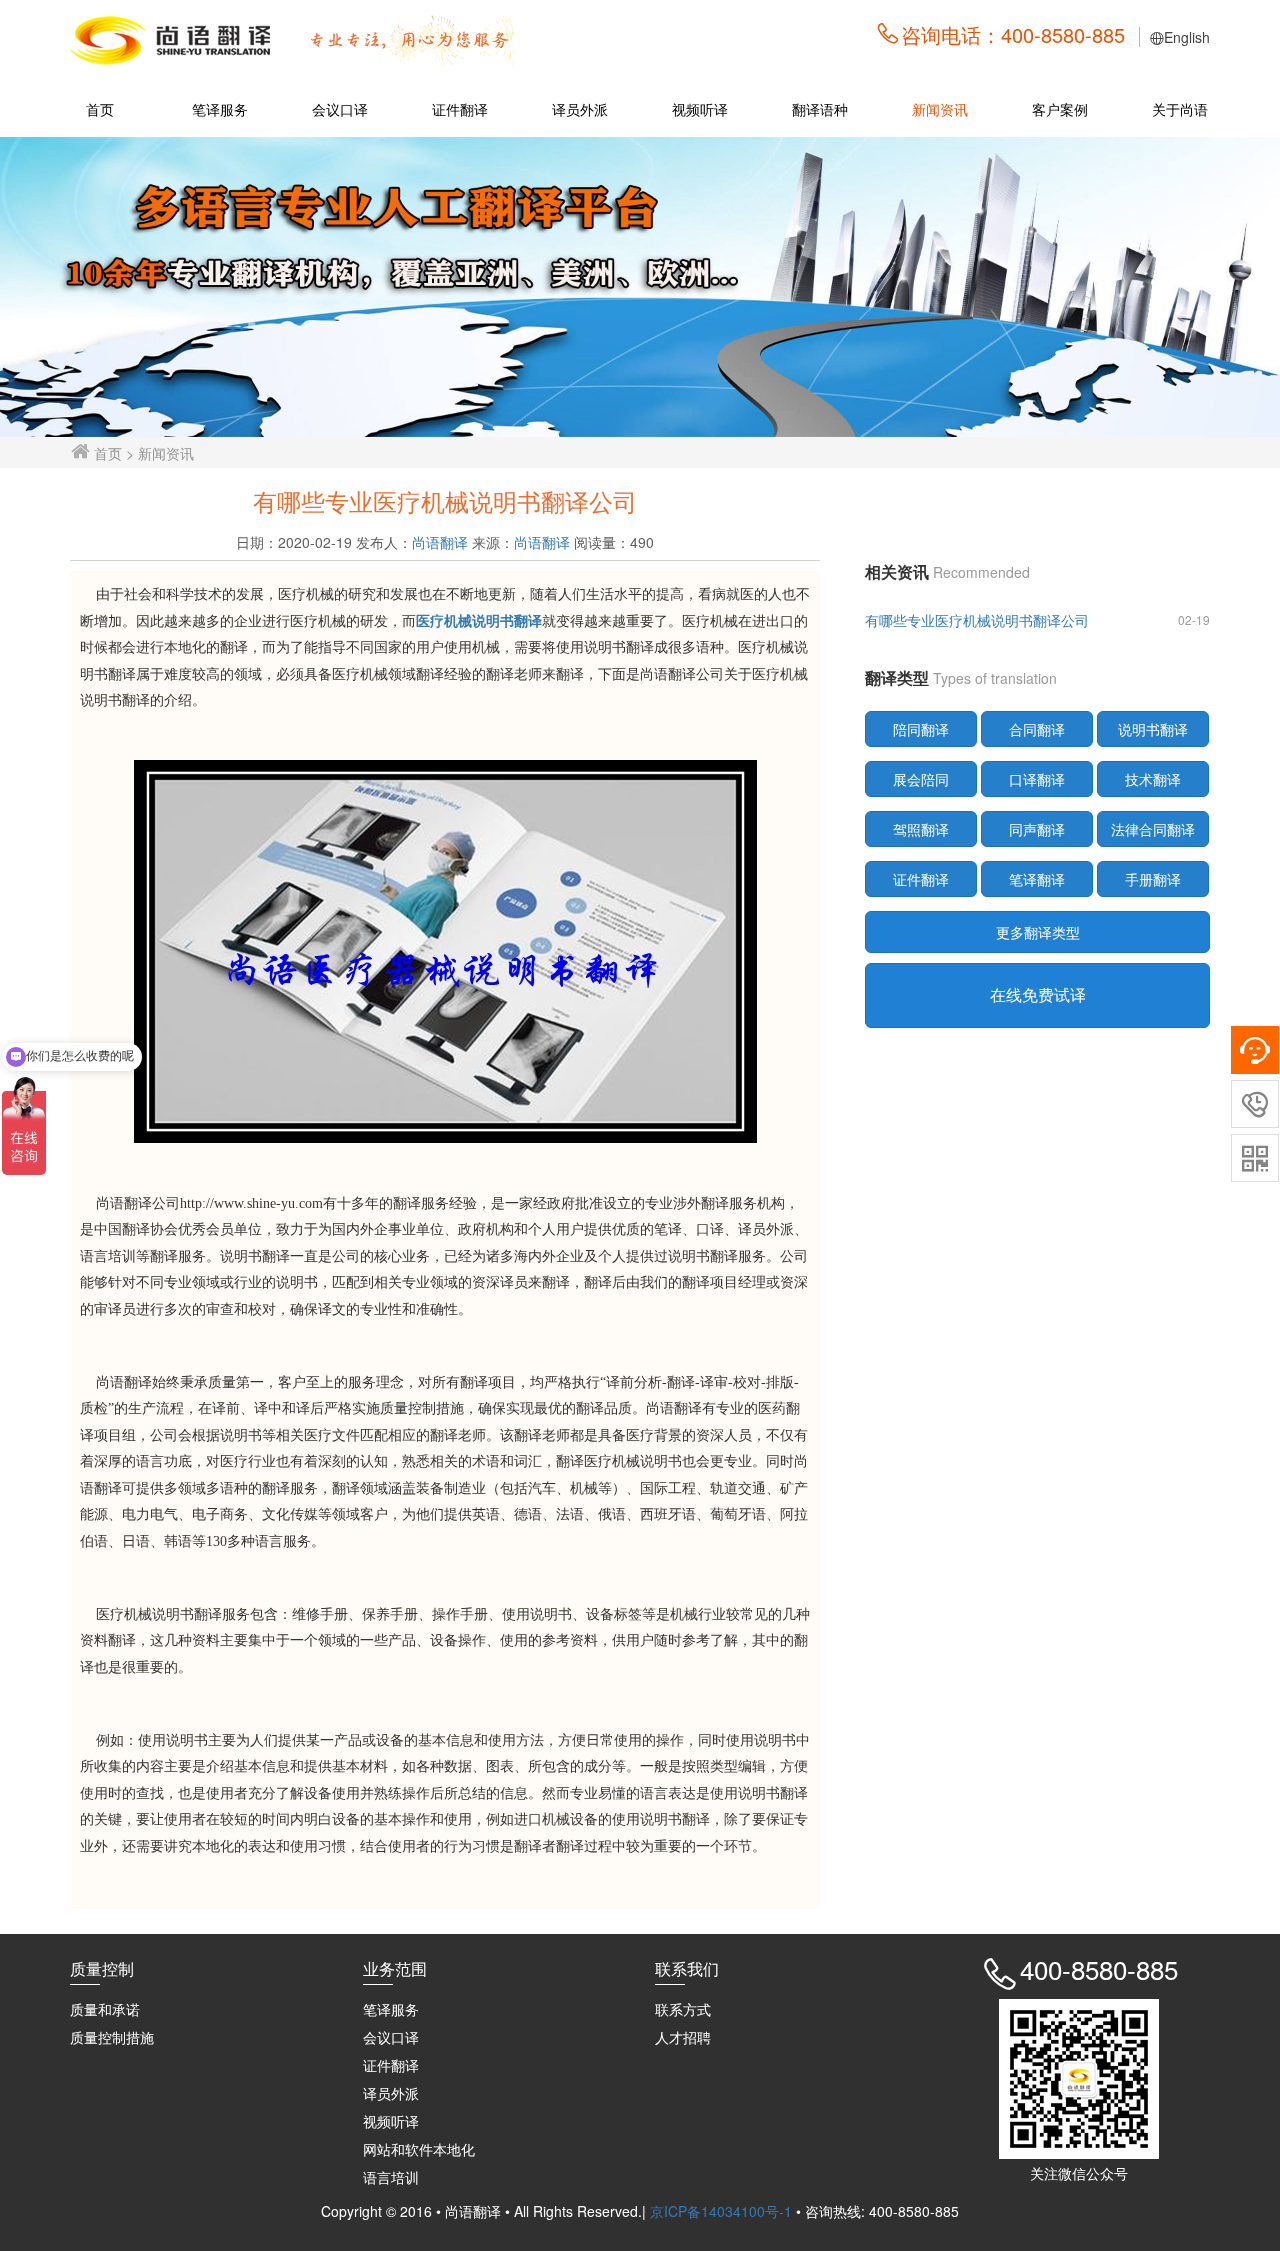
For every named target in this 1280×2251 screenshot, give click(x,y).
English (1187, 37)
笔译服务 (220, 109)
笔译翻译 (1037, 879)
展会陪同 (921, 779)
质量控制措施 (112, 2037)
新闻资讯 (940, 109)
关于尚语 (1180, 109)
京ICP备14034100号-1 (723, 2211)
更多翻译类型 (1038, 932)
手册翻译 (1153, 879)
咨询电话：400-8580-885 (1013, 34)
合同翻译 (1037, 729)
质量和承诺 (105, 2009)
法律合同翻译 (1153, 829)
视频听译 (700, 109)
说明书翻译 (1153, 729)
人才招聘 (683, 2037)
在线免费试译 (1038, 994)
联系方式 (683, 2009)
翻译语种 (820, 109)
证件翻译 (460, 109)
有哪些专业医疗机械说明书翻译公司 (977, 620)
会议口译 (340, 109)
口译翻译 (1037, 779)
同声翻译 (1037, 829)
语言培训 (391, 2177)
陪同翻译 (921, 729)
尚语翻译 (440, 542)
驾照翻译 (921, 829)
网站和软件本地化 (419, 2149)
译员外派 (580, 109)
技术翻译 (1153, 779)
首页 (100, 109)
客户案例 (1060, 109)
